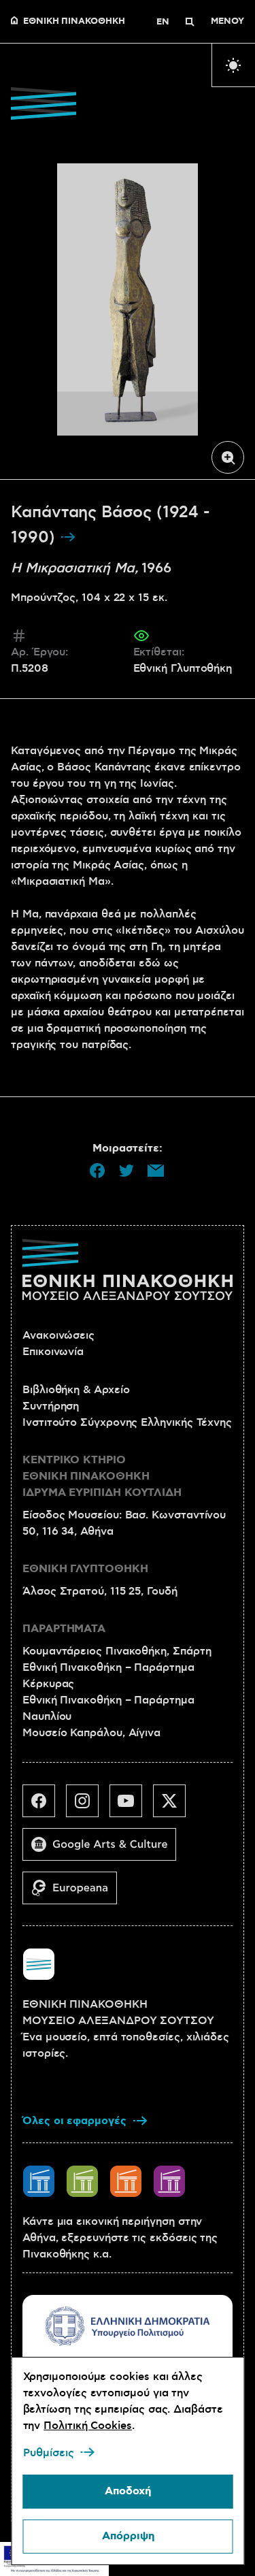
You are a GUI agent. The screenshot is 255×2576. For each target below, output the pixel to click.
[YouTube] (131, 1806)
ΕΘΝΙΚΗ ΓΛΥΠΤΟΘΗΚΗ (85, 1569)
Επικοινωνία (53, 1352)
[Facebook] (44, 1806)
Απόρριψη (128, 2536)
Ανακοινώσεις (58, 1335)
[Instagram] (88, 1806)
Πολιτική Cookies (88, 2426)
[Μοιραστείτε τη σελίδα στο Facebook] (97, 1171)
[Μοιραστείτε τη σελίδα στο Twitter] (126, 1171)
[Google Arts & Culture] (105, 1850)
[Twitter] (175, 1806)
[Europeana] (75, 1893)
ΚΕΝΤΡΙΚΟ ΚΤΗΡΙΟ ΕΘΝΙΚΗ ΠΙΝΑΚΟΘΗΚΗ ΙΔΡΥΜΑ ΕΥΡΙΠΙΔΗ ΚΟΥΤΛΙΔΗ (102, 1477)
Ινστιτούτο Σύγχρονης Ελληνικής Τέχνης (127, 1422)
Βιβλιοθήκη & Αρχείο (76, 1390)
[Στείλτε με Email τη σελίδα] (156, 1171)
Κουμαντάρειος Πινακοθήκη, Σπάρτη (117, 1651)
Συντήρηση (51, 1406)
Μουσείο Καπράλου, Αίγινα (91, 1733)
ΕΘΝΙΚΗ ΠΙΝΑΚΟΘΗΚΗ (74, 22)
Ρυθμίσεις (48, 2453)
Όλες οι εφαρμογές (74, 2121)
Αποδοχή (128, 2491)
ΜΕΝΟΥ (227, 22)
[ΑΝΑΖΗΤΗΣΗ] (190, 22)
